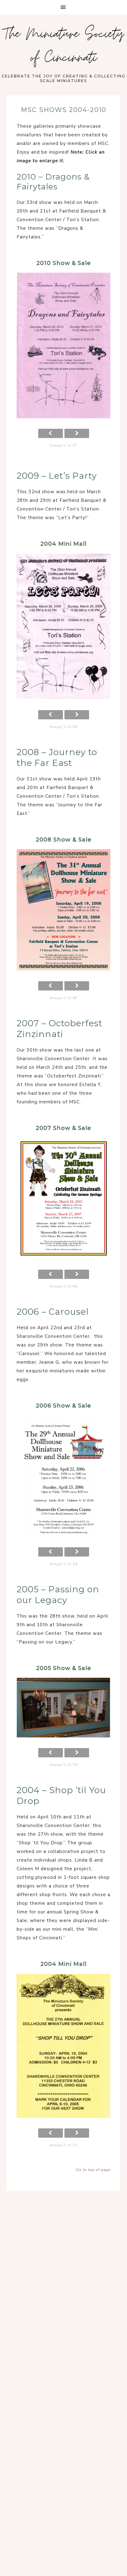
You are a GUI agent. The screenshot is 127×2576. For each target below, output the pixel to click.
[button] (63, 7)
